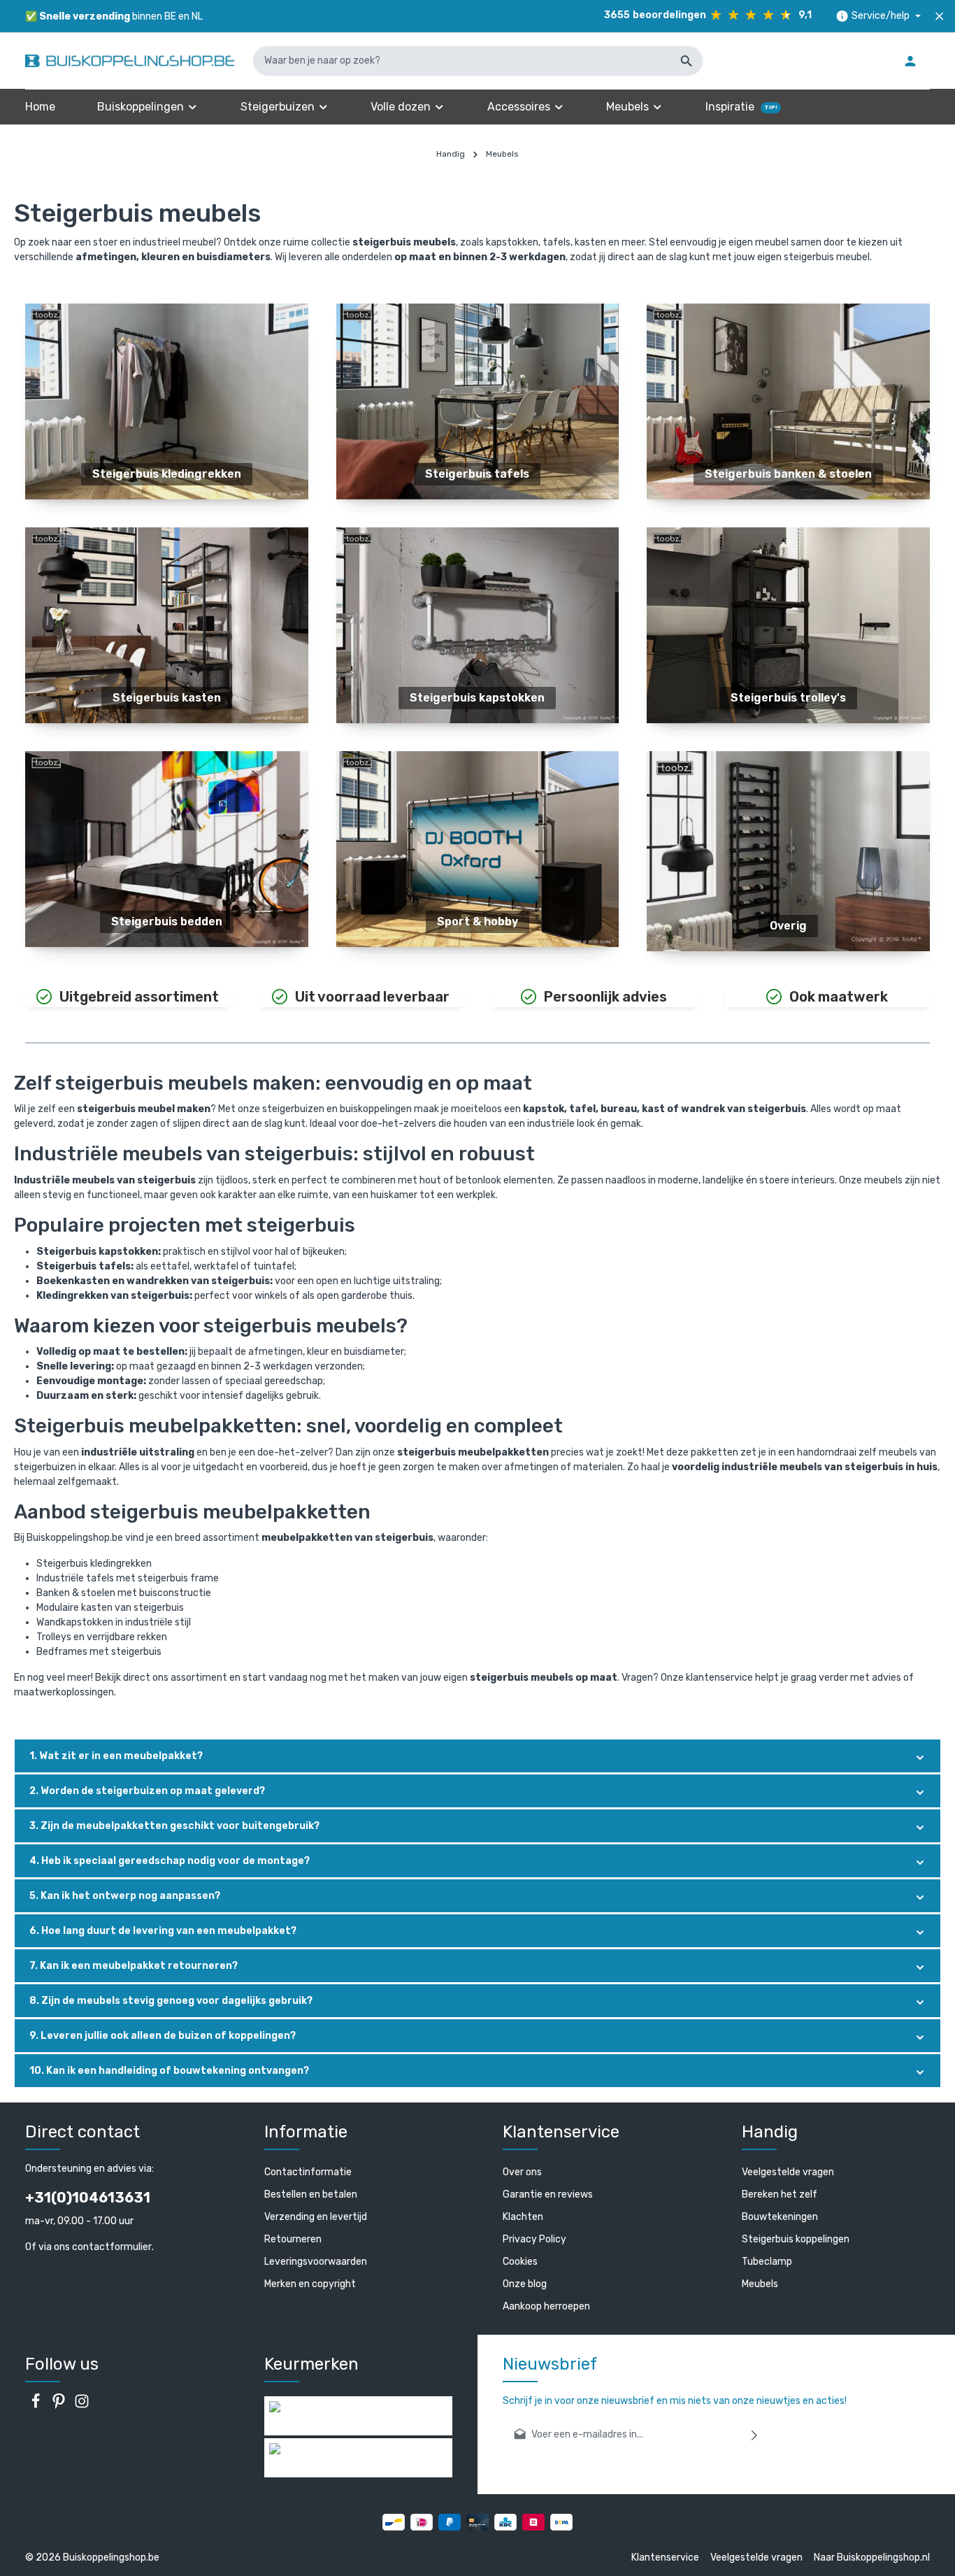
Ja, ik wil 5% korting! (345, 1344)
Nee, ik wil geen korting (345, 1390)
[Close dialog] (741, 1154)
